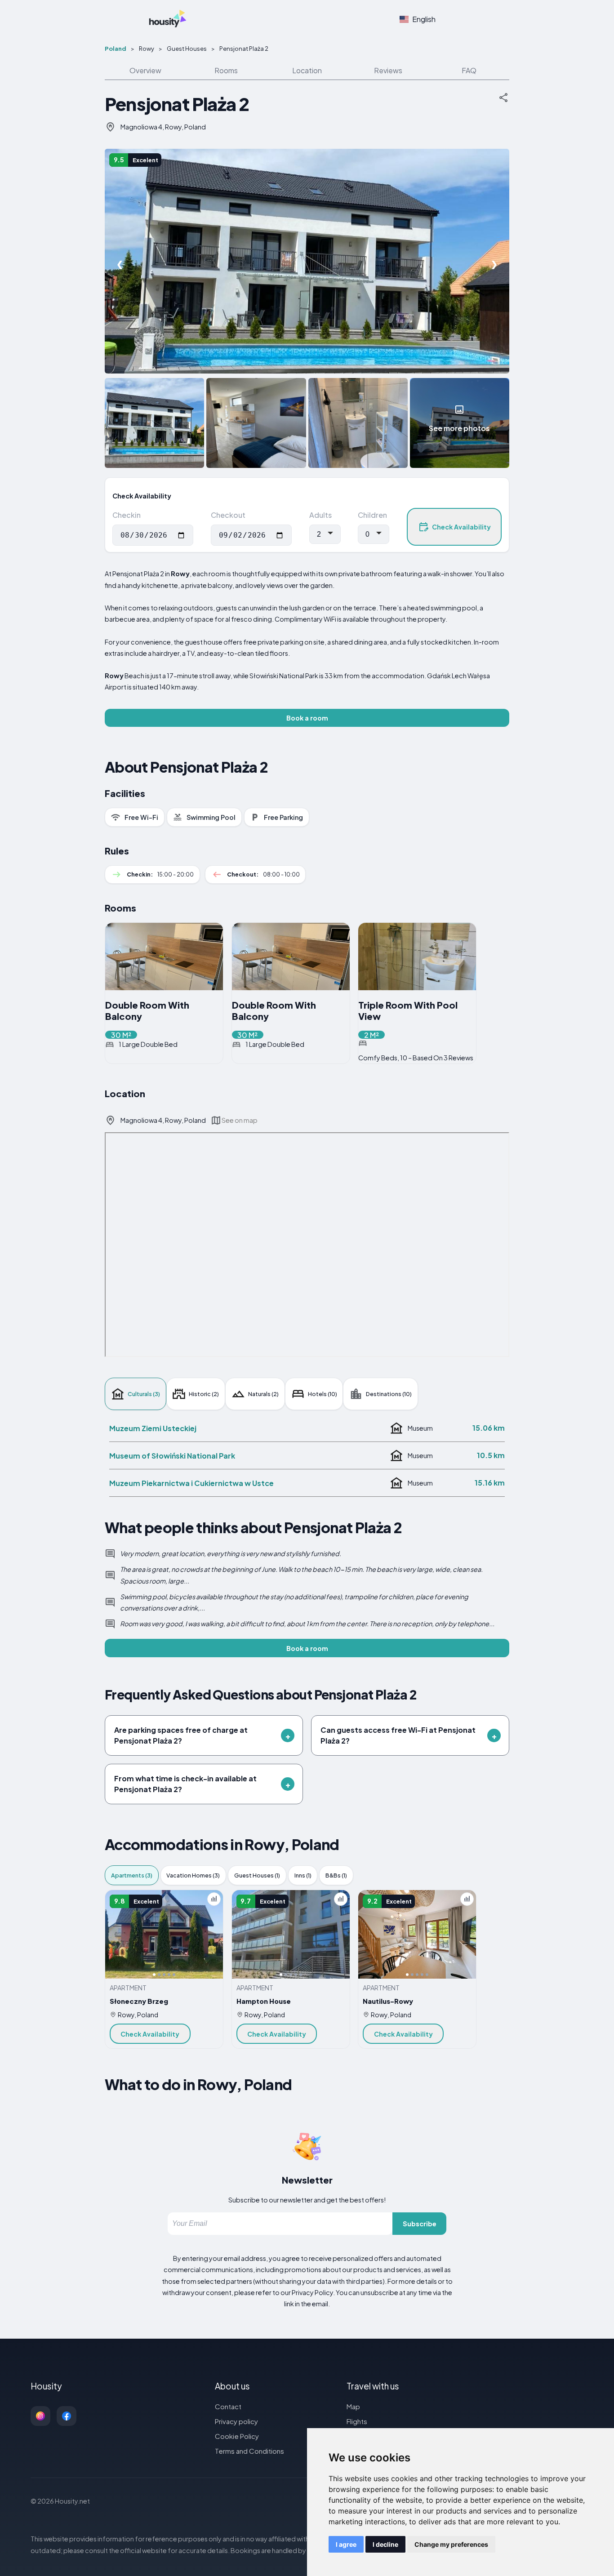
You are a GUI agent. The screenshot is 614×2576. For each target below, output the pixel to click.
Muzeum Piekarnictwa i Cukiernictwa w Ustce (191, 1483)
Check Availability (461, 527)
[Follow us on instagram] (40, 2416)
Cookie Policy (237, 2436)
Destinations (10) (389, 1394)
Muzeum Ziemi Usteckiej (153, 1428)
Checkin (127, 515)
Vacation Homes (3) (193, 1875)
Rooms (226, 70)
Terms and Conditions (249, 2451)
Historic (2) (204, 1394)
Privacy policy (236, 2421)
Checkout (228, 515)
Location (307, 70)
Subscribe (420, 2224)
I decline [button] (385, 2544)
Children (372, 515)
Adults (320, 515)
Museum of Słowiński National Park (172, 1456)
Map (353, 2406)
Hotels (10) (323, 1394)
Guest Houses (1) (257, 1875)
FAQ (469, 70)
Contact (228, 2406)
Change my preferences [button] (451, 2544)
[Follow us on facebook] (67, 2416)
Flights (357, 2421)
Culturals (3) (144, 1394)
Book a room (307, 718)
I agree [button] (346, 2544)
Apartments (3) (132, 1875)
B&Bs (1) (336, 1875)
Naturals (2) (263, 1394)
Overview (145, 70)
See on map (240, 1120)
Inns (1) (303, 1875)
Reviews (388, 70)
